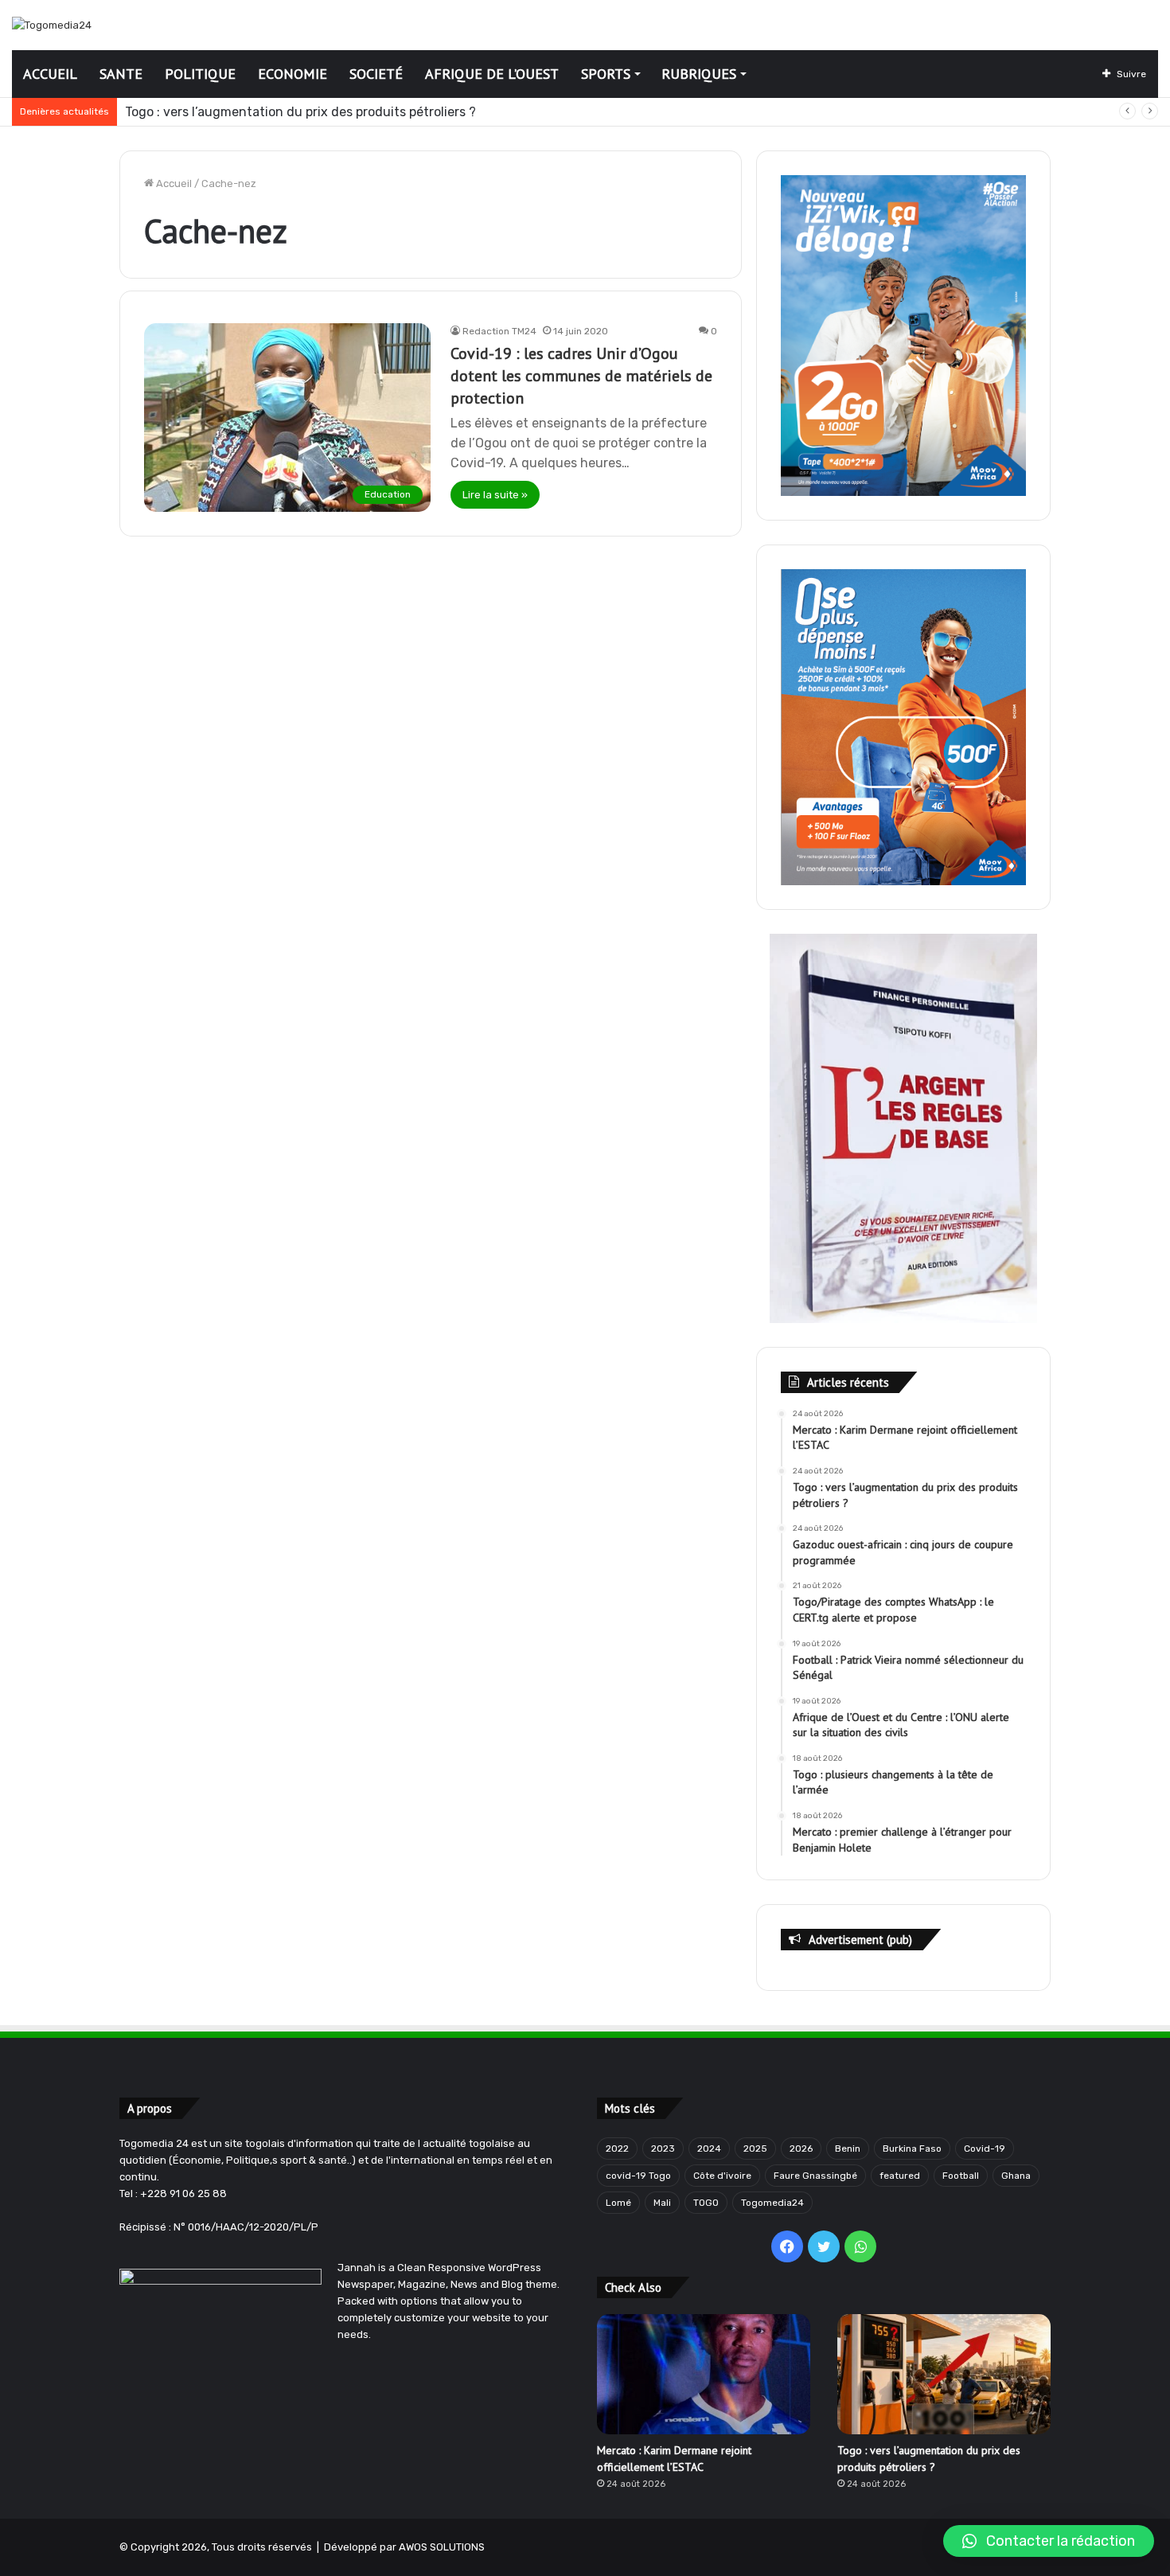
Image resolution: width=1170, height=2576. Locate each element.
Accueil (50, 74)
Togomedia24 (772, 2203)
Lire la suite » (495, 495)
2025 (755, 2149)
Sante (121, 74)
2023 (663, 2149)
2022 (617, 2149)
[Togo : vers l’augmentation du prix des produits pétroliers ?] (944, 2374)
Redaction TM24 (499, 331)
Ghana (1016, 2176)
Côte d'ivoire (722, 2176)
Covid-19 (985, 2149)
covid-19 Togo (638, 2176)
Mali (662, 2203)
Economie (292, 74)
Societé (376, 74)
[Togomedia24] (52, 25)
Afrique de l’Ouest (492, 74)
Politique (200, 74)
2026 (801, 2149)
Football (961, 2176)
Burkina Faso (912, 2149)
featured (900, 2176)
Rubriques (699, 74)
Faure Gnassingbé (815, 2176)
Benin (848, 2149)
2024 (709, 2149)
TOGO (706, 2203)
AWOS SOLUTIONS (442, 2547)
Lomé (618, 2203)
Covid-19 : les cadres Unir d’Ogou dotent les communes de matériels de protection (581, 376)
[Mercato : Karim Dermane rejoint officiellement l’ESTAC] (704, 2374)
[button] (1049, 2541)
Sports (606, 74)
